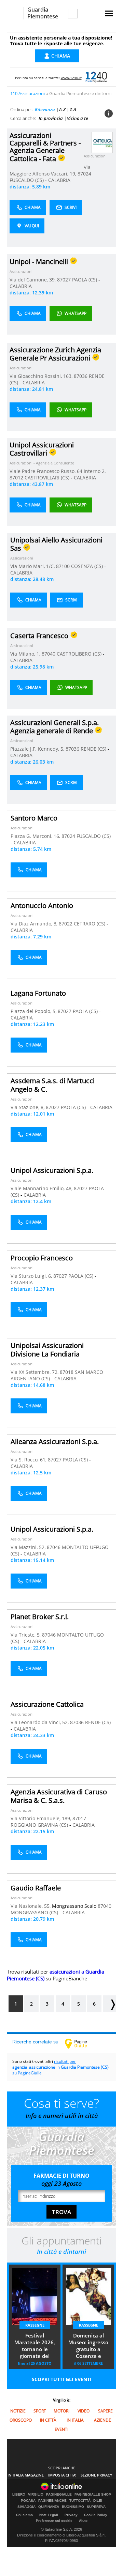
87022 (66, 924)
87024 (84, 174)
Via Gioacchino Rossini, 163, (42, 376)
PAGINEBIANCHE (52, 2501)
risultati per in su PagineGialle (60, 2067)
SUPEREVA (96, 2507)
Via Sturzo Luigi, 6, (32, 1276)
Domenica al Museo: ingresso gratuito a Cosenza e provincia (88, 2346)
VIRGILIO (36, 2495)
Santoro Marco (34, 818)
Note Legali (49, 2515)
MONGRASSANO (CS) (35, 1912)
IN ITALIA (75, 2420)
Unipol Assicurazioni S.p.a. (52, 1170)
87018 (67, 1372)
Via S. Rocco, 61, (29, 1460)
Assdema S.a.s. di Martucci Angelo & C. (53, 1085)
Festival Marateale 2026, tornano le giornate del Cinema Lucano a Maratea (35, 2346)
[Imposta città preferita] (15, 13)
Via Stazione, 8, (28, 1107)
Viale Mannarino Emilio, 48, (42, 1188)
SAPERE (105, 2411)
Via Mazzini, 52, (29, 1547)
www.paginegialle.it (81, 2043)
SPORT (40, 2411)
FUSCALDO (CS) (27, 180)
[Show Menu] (109, 13)
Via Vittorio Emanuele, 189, (42, 1818)
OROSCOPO (21, 2420)
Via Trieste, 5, (26, 1635)
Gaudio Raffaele (36, 1888)
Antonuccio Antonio (42, 906)
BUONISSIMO (73, 2507)
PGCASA (28, 2501)
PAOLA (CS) (85, 280)
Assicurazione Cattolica (47, 1704)
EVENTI (61, 2429)
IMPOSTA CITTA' (62, 2475)
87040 (49, 654)
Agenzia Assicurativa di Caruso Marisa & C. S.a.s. (59, 1796)
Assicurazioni (95, 156)
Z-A (73, 109)
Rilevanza (45, 109)
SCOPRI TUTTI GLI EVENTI (62, 2379)
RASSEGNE (35, 2325)
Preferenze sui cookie (54, 2521)
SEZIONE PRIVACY (97, 2475)
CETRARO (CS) (90, 924)
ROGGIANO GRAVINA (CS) (40, 1825)
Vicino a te (78, 118)
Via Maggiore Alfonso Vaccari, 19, (50, 170)
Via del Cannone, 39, (33, 280)
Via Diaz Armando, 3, (35, 924)
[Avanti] (109, 2004)
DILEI (98, 2501)
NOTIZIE (18, 2411)
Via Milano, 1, (26, 654)
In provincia (51, 118)
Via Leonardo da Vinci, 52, (40, 1722)
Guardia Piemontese (43, 13)
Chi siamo (24, 2515)
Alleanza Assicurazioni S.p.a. (55, 1442)
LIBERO (19, 2495)
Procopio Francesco (42, 1258)
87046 (54, 1547)
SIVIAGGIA (26, 2507)
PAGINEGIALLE (59, 2495)
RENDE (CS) (94, 749)
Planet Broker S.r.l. (40, 1617)
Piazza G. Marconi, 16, (36, 836)
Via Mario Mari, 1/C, (33, 566)
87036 (81, 376)
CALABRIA (59, 180)
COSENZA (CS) (88, 566)
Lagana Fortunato (38, 993)
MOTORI (61, 2411)
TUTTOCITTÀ (80, 2501)
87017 (79, 1818)
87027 (64, 280)
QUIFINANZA (49, 2507)
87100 (63, 566)
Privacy (71, 2515)
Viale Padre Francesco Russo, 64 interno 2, (58, 471)
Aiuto (83, 2521)
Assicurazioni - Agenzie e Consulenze (42, 463)
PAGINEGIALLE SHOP (93, 2495)
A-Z (62, 109)
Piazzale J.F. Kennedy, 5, (38, 749)
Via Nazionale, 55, (31, 1906)
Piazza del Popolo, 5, (34, 1011)
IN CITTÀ (48, 2420)
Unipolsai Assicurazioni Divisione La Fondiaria (47, 1350)
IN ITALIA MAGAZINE (26, 2475)
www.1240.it (71, 78)
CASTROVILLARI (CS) (48, 478)
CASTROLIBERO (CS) (80, 654)
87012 (16, 478)
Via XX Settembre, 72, (35, 1372)
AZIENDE (102, 2420)
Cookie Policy (96, 2515)
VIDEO (84, 2411)
